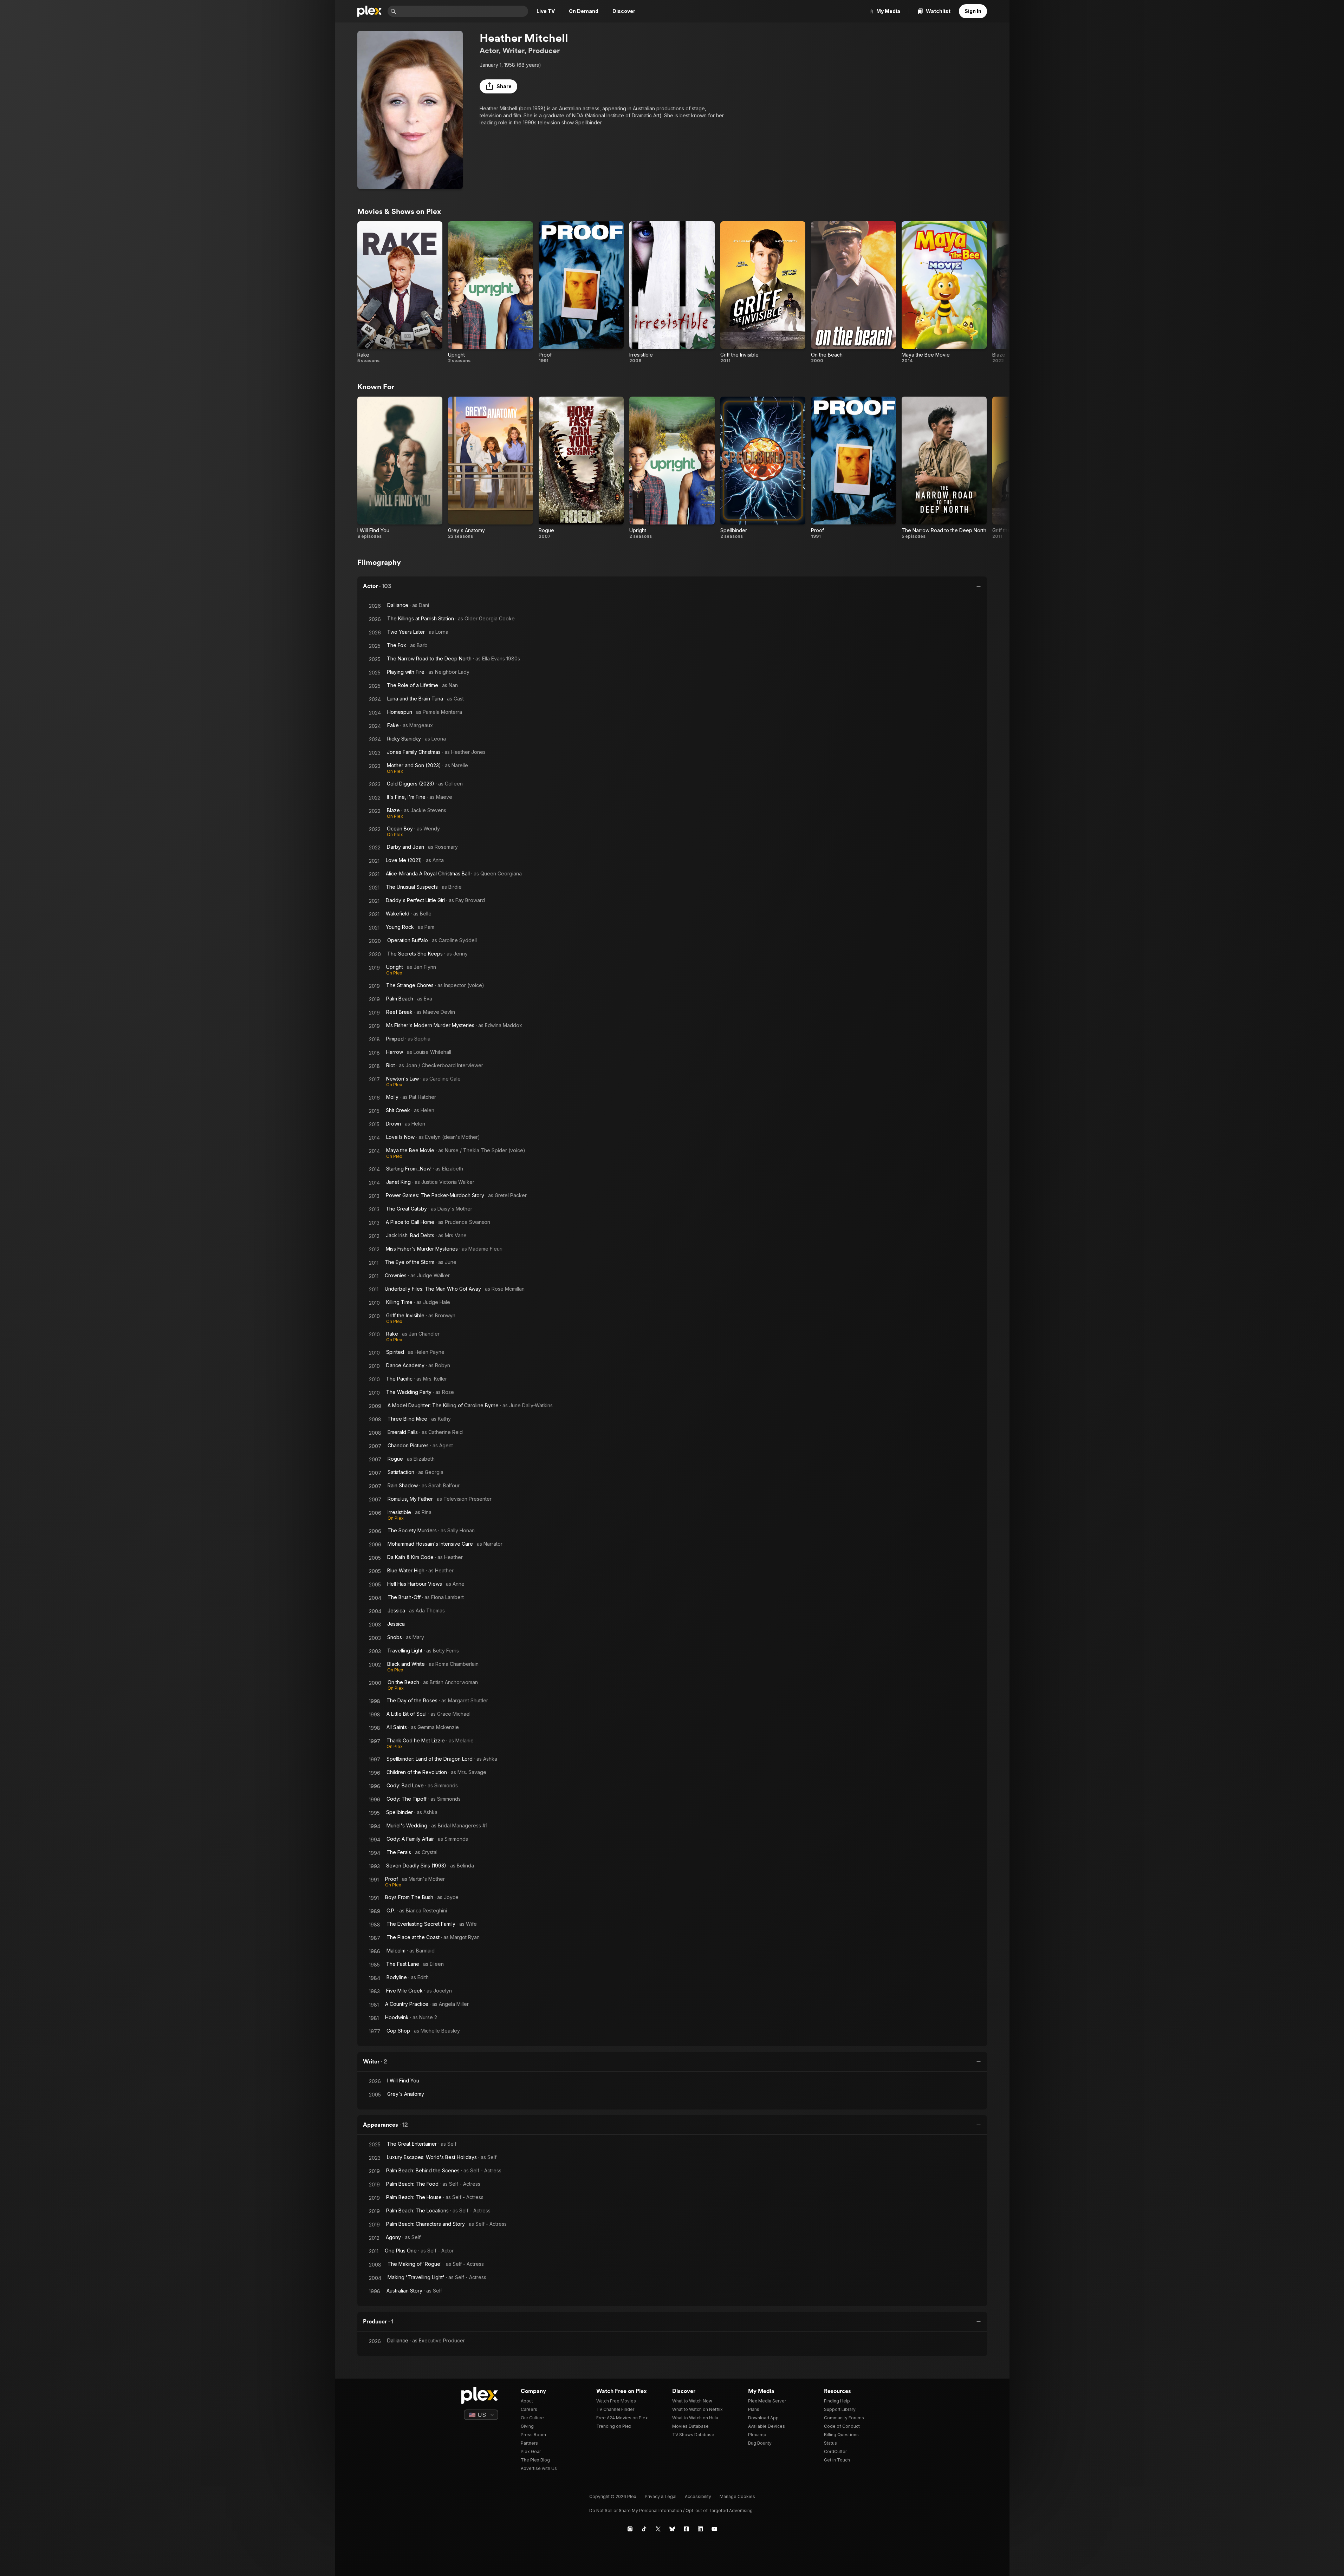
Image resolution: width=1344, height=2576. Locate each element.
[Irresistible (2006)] (672, 292)
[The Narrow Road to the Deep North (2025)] (944, 468)
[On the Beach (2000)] (853, 292)
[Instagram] (630, 2529)
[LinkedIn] (700, 2529)
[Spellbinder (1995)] (763, 468)
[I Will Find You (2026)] (400, 468)
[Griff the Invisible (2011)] (763, 292)
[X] (658, 2529)
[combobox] (463, 11)
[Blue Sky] (672, 2529)
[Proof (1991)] (581, 292)
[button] (498, 86)
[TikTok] (644, 2529)
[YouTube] (714, 2529)
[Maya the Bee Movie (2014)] (944, 292)
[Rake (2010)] (400, 292)
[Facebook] (686, 2529)
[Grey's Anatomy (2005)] (491, 468)
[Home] (370, 11)
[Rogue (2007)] (581, 468)
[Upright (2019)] (491, 292)
